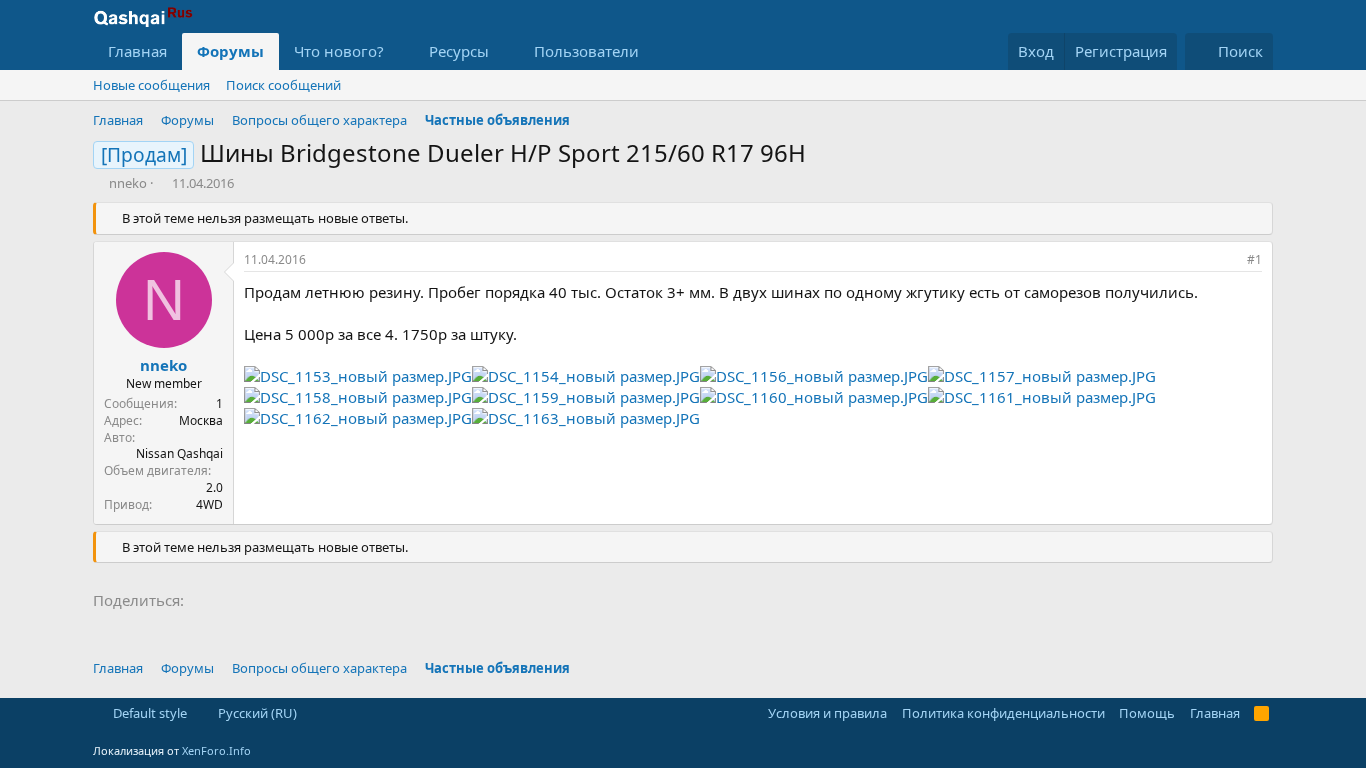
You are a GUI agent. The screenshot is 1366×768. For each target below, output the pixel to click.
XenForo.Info (216, 750)
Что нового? (339, 51)
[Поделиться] (1227, 260)
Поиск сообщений (283, 85)
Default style (148, 713)
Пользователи (586, 51)
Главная (137, 51)
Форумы (230, 51)
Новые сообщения (151, 85)
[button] (400, 51)
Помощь (1147, 713)
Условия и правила (827, 713)
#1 (1254, 259)
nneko (128, 183)
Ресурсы (459, 51)
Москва (201, 420)
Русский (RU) (256, 713)
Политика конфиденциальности (1003, 713)
